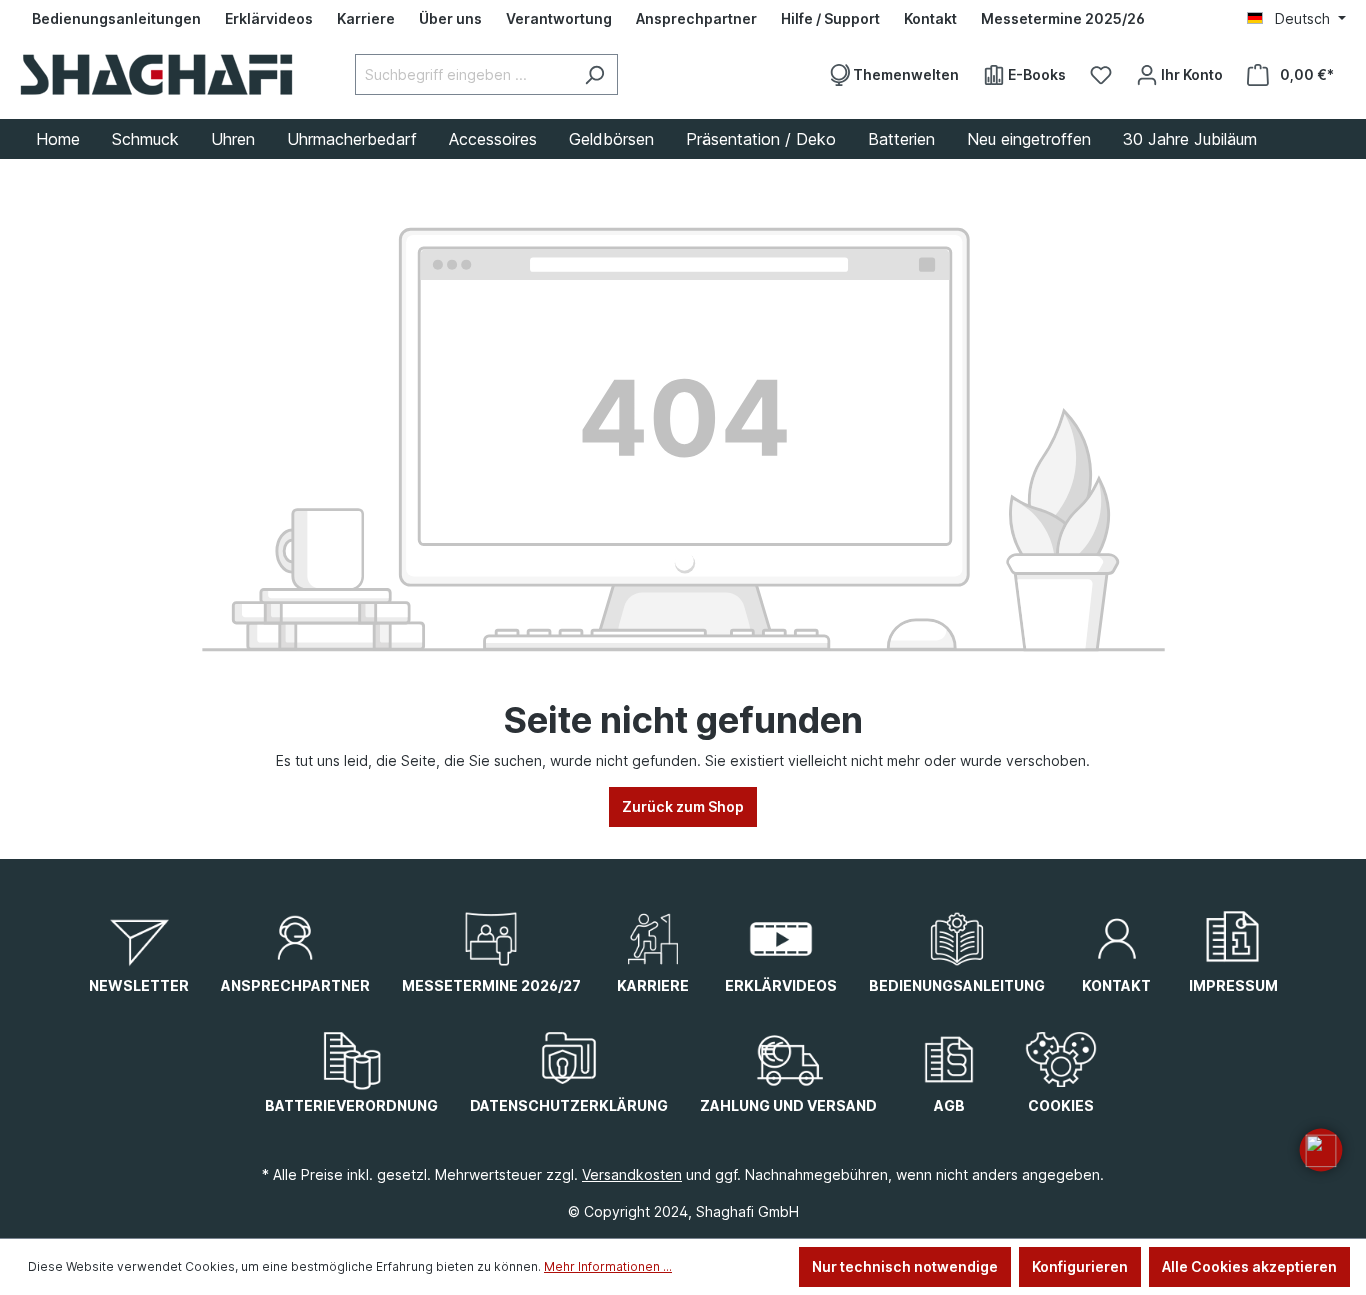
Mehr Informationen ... (608, 1266)
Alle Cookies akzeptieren (1249, 1266)
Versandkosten (632, 1174)
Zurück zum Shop (683, 806)
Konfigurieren (1080, 1266)
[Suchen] (594, 74)
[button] (1321, 1150)
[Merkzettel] (1101, 75)
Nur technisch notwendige (905, 1266)
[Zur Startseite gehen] (156, 74)
